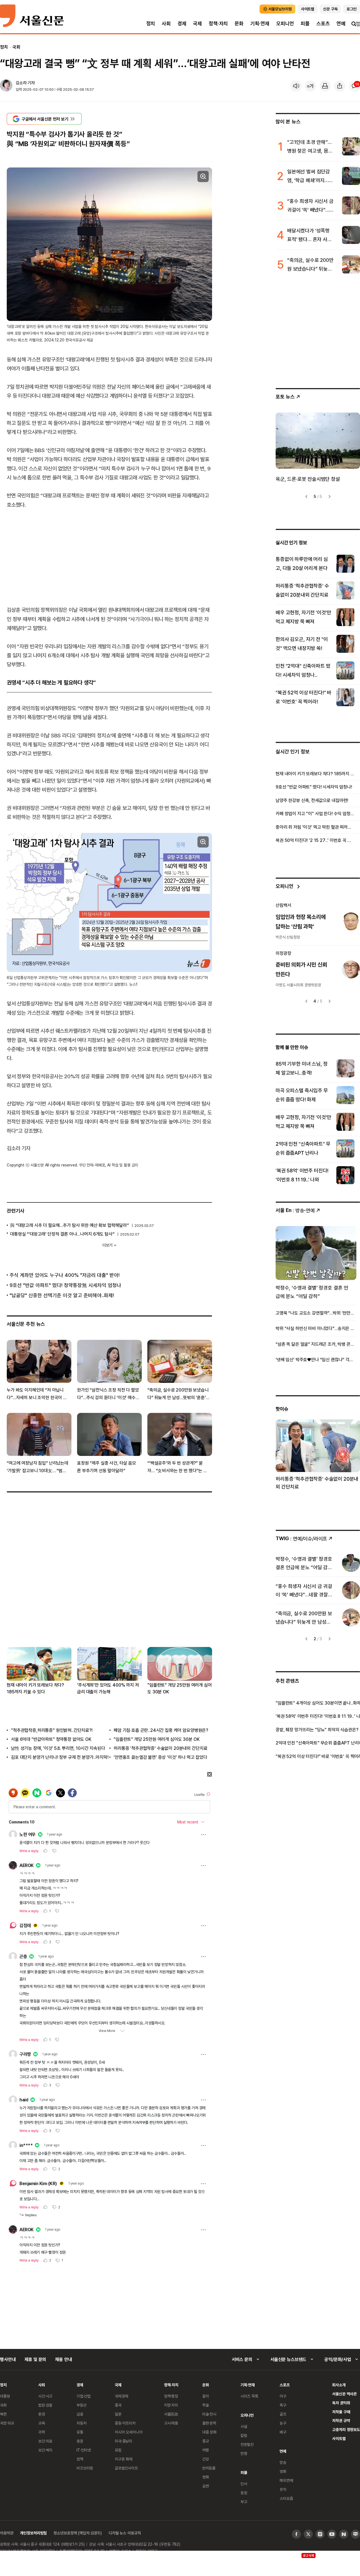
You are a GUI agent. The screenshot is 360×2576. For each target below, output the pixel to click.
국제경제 (121, 2396)
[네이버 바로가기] (344, 2534)
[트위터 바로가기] (308, 2534)
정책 (80, 2459)
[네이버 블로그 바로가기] (355, 2534)
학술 (206, 2405)
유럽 (118, 2450)
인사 (244, 2484)
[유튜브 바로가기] (332, 2534)
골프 (283, 2414)
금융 (80, 2414)
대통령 (5, 2396)
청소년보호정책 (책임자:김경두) (78, 2533)
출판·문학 (209, 2423)
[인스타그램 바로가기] (320, 2534)
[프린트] (325, 86)
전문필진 (247, 2444)
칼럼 (244, 2435)
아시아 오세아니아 (129, 2432)
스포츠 (323, 23)
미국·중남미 (123, 2441)
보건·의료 (45, 2441)
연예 (341, 23)
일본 (118, 2414)
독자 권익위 (341, 2403)
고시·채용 (171, 2423)
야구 (283, 2396)
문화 (239, 23)
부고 (244, 2502)
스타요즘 (286, 2498)
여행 (206, 2450)
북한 (3, 2414)
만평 (244, 2453)
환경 (42, 2414)
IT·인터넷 (84, 2450)
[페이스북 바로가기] (296, 2534)
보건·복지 (45, 2450)
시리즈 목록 (249, 2396)
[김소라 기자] (6, 86)
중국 (118, 2405)
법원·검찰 (45, 2405)
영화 (206, 2477)
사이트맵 (339, 2438)
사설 (244, 2426)
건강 (206, 2459)
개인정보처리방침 (33, 2533)
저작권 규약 (341, 2420)
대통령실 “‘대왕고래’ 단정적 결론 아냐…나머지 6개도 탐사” (62, 1234)
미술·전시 (209, 2414)
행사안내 (8, 2359)
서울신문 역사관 (344, 2394)
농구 (283, 2423)
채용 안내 (63, 2359)
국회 (16, 47)
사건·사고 (45, 2396)
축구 (283, 2405)
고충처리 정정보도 (346, 2429)
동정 (244, 2493)
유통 (80, 2432)
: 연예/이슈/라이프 (301, 1538)
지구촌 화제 (124, 2459)
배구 (283, 2432)
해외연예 (286, 2480)
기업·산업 (84, 2396)
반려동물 (209, 2468)
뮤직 (283, 2489)
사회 (166, 23)
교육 (42, 2423)
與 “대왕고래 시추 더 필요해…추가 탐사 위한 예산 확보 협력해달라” (69, 1225)
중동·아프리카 (125, 2423)
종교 (206, 2441)
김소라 (21, 83)
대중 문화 (209, 2432)
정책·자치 (218, 23)
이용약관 (7, 2533)
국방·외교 (7, 2423)
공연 (206, 2486)
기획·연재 (260, 23)
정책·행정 (171, 2396)
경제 (182, 23)
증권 (80, 2441)
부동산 (82, 2405)
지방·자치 (171, 2405)
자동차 (82, 2423)
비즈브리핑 (85, 2468)
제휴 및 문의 (35, 2359)
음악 (206, 2396)
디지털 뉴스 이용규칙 (125, 2533)
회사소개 (339, 2385)
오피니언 (285, 23)
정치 (151, 23)
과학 (42, 2432)
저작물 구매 (341, 2412)
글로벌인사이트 (126, 2468)
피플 (305, 23)
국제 (197, 23)
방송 (283, 2462)
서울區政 (171, 2414)
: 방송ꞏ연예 (295, 1210)
